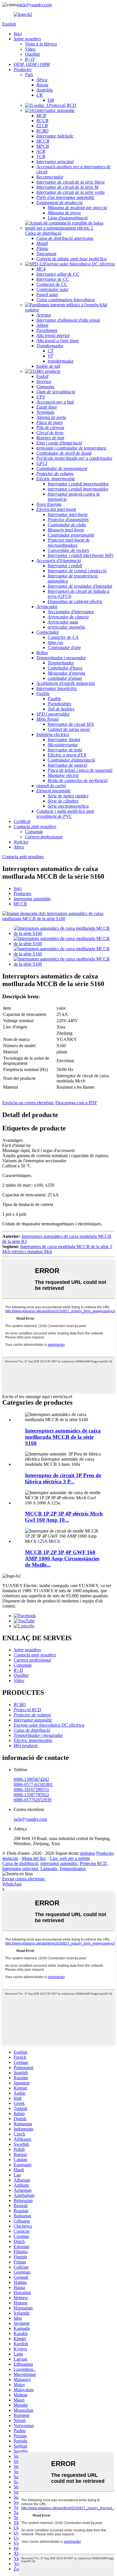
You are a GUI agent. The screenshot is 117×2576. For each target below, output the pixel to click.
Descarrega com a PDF (76, 1103)
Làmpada (49, 1869)
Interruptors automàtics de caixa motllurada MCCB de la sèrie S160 (63, 1437)
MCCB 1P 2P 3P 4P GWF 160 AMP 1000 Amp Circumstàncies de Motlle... (62, 1559)
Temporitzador (72, 1869)
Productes (22, 894)
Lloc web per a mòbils (70, 1858)
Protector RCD (93, 1863)
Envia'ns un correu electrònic (28, 1103)
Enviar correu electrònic (24, 1879)
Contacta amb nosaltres (23, 857)
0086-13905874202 (31, 1779)
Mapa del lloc (34, 1858)
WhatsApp (12, 1884)
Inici (18, 888)
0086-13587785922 (31, 1795)
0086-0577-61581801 (33, 1784)
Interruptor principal (20, 1869)
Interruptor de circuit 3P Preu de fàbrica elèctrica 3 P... (63, 1478)
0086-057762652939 (33, 1800)
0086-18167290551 (31, 1790)
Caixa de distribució (20, 1863)
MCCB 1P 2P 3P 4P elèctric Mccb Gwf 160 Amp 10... (64, 1517)
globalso (88, 1853)
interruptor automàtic (32, 899)
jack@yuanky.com (35, 5)
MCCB (20, 904)
